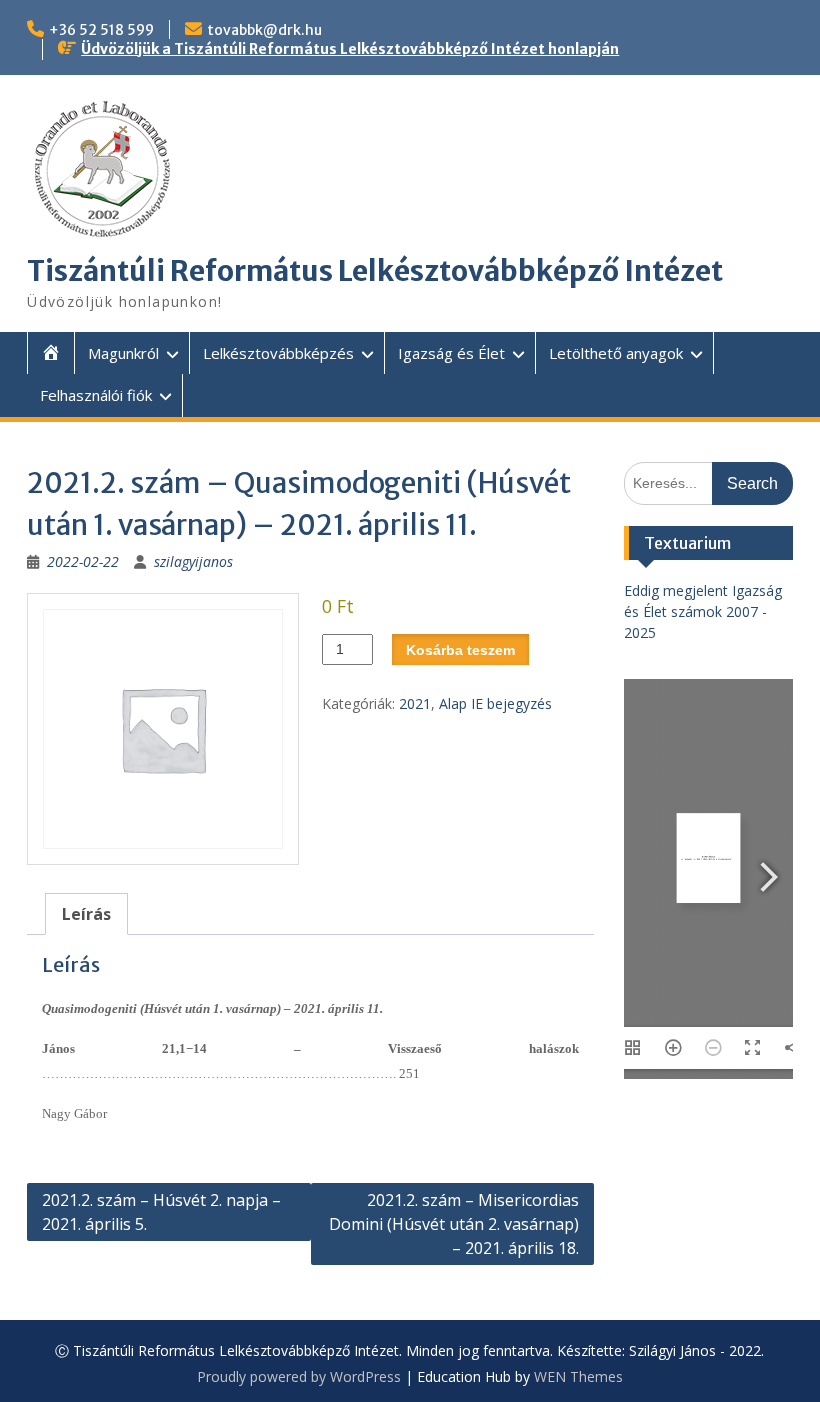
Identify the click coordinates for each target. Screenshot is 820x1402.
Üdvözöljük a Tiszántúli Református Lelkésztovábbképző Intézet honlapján (350, 49)
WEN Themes (578, 1376)
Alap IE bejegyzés (495, 703)
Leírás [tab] (86, 914)
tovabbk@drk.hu (264, 30)
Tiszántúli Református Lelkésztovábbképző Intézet (375, 271)
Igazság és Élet (451, 353)
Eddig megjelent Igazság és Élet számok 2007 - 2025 (703, 611)
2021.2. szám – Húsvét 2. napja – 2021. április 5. (161, 1212)
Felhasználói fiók (96, 395)
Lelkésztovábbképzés (278, 353)
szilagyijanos (193, 561)
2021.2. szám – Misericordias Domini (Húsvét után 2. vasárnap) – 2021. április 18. (454, 1224)
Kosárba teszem (460, 650)
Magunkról (123, 353)
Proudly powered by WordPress (299, 1376)
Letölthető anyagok (616, 353)
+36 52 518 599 (101, 30)
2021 (415, 703)
